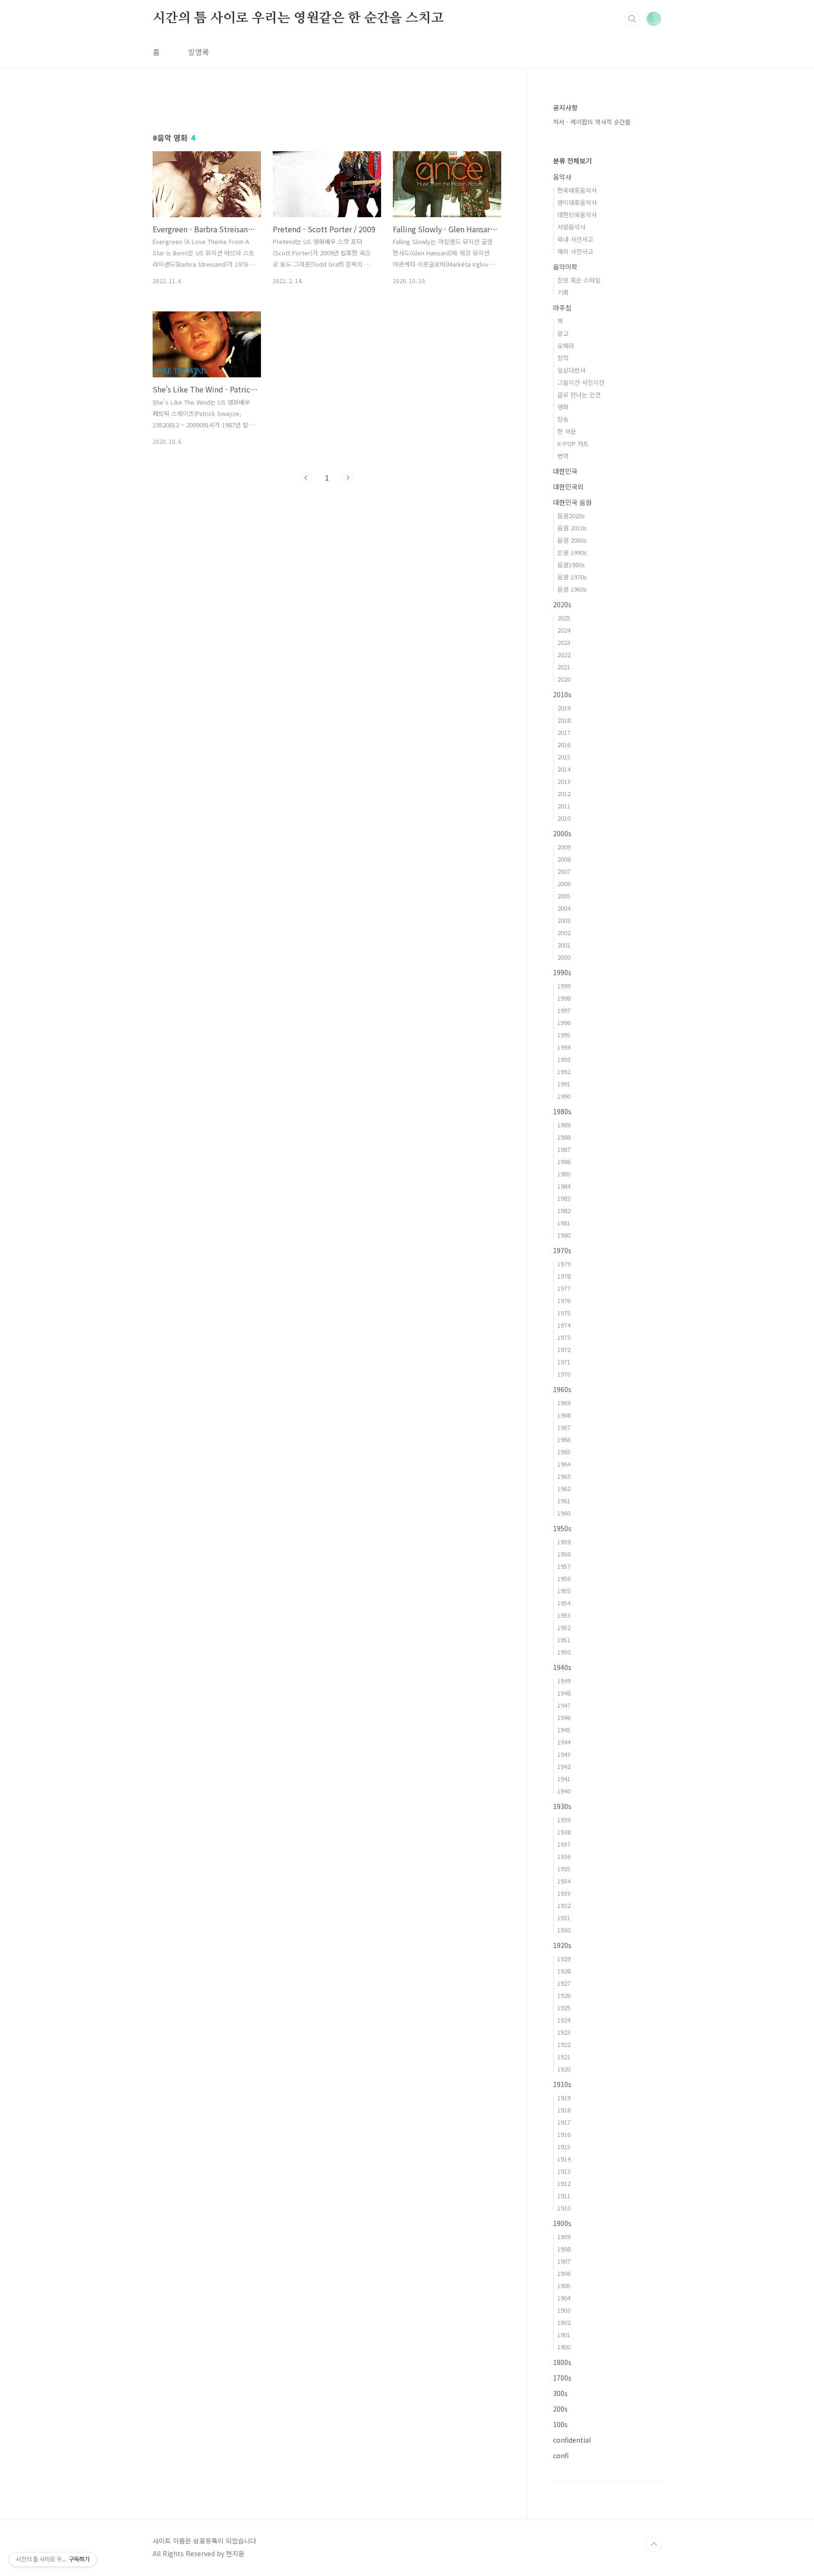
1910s (562, 2084)
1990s (562, 972)
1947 (564, 1705)
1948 (564, 1693)
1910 (564, 2208)
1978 (564, 1276)
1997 (564, 1010)
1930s (562, 1806)
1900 (564, 2347)
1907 (564, 2261)
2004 (564, 908)
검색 (632, 19)
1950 (564, 1652)
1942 (564, 1766)
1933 (564, 1893)
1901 (564, 2335)
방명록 (199, 52)
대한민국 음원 (572, 502)
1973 (564, 1337)
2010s (562, 694)
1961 (564, 1501)
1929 (564, 1959)
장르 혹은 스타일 (579, 280)
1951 (564, 1640)
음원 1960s (572, 589)
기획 (563, 292)
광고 (563, 333)
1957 (564, 1566)
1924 (564, 2020)
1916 (564, 2134)
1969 (564, 1403)
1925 (564, 2008)
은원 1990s (572, 552)
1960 (564, 1513)
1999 (564, 986)
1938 (564, 1832)
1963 (564, 1476)
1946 (564, 1717)
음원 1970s (572, 577)
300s (560, 2393)
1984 (564, 1186)
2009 (564, 847)
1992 (564, 1072)
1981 (564, 1223)
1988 (564, 1137)
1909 (564, 2237)
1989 (564, 1125)
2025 (564, 618)
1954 (564, 1603)
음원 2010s (572, 528)
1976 (564, 1300)
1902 (564, 2322)
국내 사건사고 (575, 239)
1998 (564, 998)
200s (560, 2409)
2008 (564, 859)
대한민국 (565, 471)
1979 (564, 1264)
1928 (564, 1971)
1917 (564, 2122)
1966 (564, 1439)
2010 (564, 818)
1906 (564, 2273)
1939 (564, 1820)
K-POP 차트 (573, 444)
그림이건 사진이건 (581, 382)
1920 (564, 2069)
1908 (564, 2249)
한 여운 (567, 431)
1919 (564, 2098)
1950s (562, 1528)
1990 (564, 1096)
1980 (564, 1235)
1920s (562, 1945)
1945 (564, 1730)
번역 (563, 456)
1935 (564, 1869)
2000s (562, 833)
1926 (564, 1995)
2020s (562, 604)
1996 (564, 1023)
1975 (564, 1313)
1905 (564, 2286)
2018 (564, 720)
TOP (654, 2544)
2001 (564, 945)
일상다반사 (571, 370)
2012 (564, 794)
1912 (564, 2183)
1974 (564, 1325)
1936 (564, 1856)
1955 (564, 1591)
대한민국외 (568, 487)
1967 (564, 1427)
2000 (564, 957)
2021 (564, 667)
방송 (563, 419)
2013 (564, 781)
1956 (564, 1578)
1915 (564, 2147)
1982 (564, 1211)
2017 (564, 732)
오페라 (566, 346)
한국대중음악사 (577, 190)
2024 (564, 630)
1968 (564, 1415)
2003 (564, 920)
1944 (564, 1742)
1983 (564, 1198)
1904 (564, 2298)
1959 (564, 1542)
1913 (564, 2171)
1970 (564, 1374)
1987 (564, 1149)
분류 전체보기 (572, 161)
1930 (564, 1930)
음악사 (562, 177)
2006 (564, 884)
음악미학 (565, 267)
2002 (564, 933)
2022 (564, 655)
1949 (564, 1681)
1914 (564, 2159)
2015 (564, 757)
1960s (562, 1389)
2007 (564, 871)
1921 (564, 2057)
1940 (564, 1791)
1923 (564, 2032)
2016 (564, 745)
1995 (564, 1035)
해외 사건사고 (575, 251)
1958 (564, 1554)
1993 (564, 1059)
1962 (564, 1488)
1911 (564, 2196)
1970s (562, 1250)
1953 (564, 1615)
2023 (564, 642)
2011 (564, 806)
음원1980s (571, 565)
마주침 (562, 308)
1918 (564, 2110)
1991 (564, 1084)
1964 (564, 1464)
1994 (564, 1047)
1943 (564, 1754)
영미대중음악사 (577, 202)
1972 (564, 1349)
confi (561, 2455)
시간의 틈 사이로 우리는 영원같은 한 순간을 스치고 (298, 18)
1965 (564, 1452)
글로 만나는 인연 (579, 395)
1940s (562, 1667)
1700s (562, 2378)
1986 (564, 1162)
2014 (564, 769)
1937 (564, 1844)
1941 (564, 1779)
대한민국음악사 (577, 215)
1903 (564, 2310)
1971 (564, 1362)
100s (560, 2424)
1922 (564, 2044)
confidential (572, 2440)
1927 (564, 1983)
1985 (564, 1174)
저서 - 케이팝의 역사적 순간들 (592, 122)
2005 (564, 896)
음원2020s (571, 516)
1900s (562, 2223)
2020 (564, 679)
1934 (564, 1881)
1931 (564, 1918)
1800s (562, 2362)
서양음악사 (571, 227)
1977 (564, 1288)
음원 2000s (572, 540)
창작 (563, 358)
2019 (564, 708)
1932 (564, 1905)
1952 (564, 1627)
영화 (563, 407)
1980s (562, 1111)
